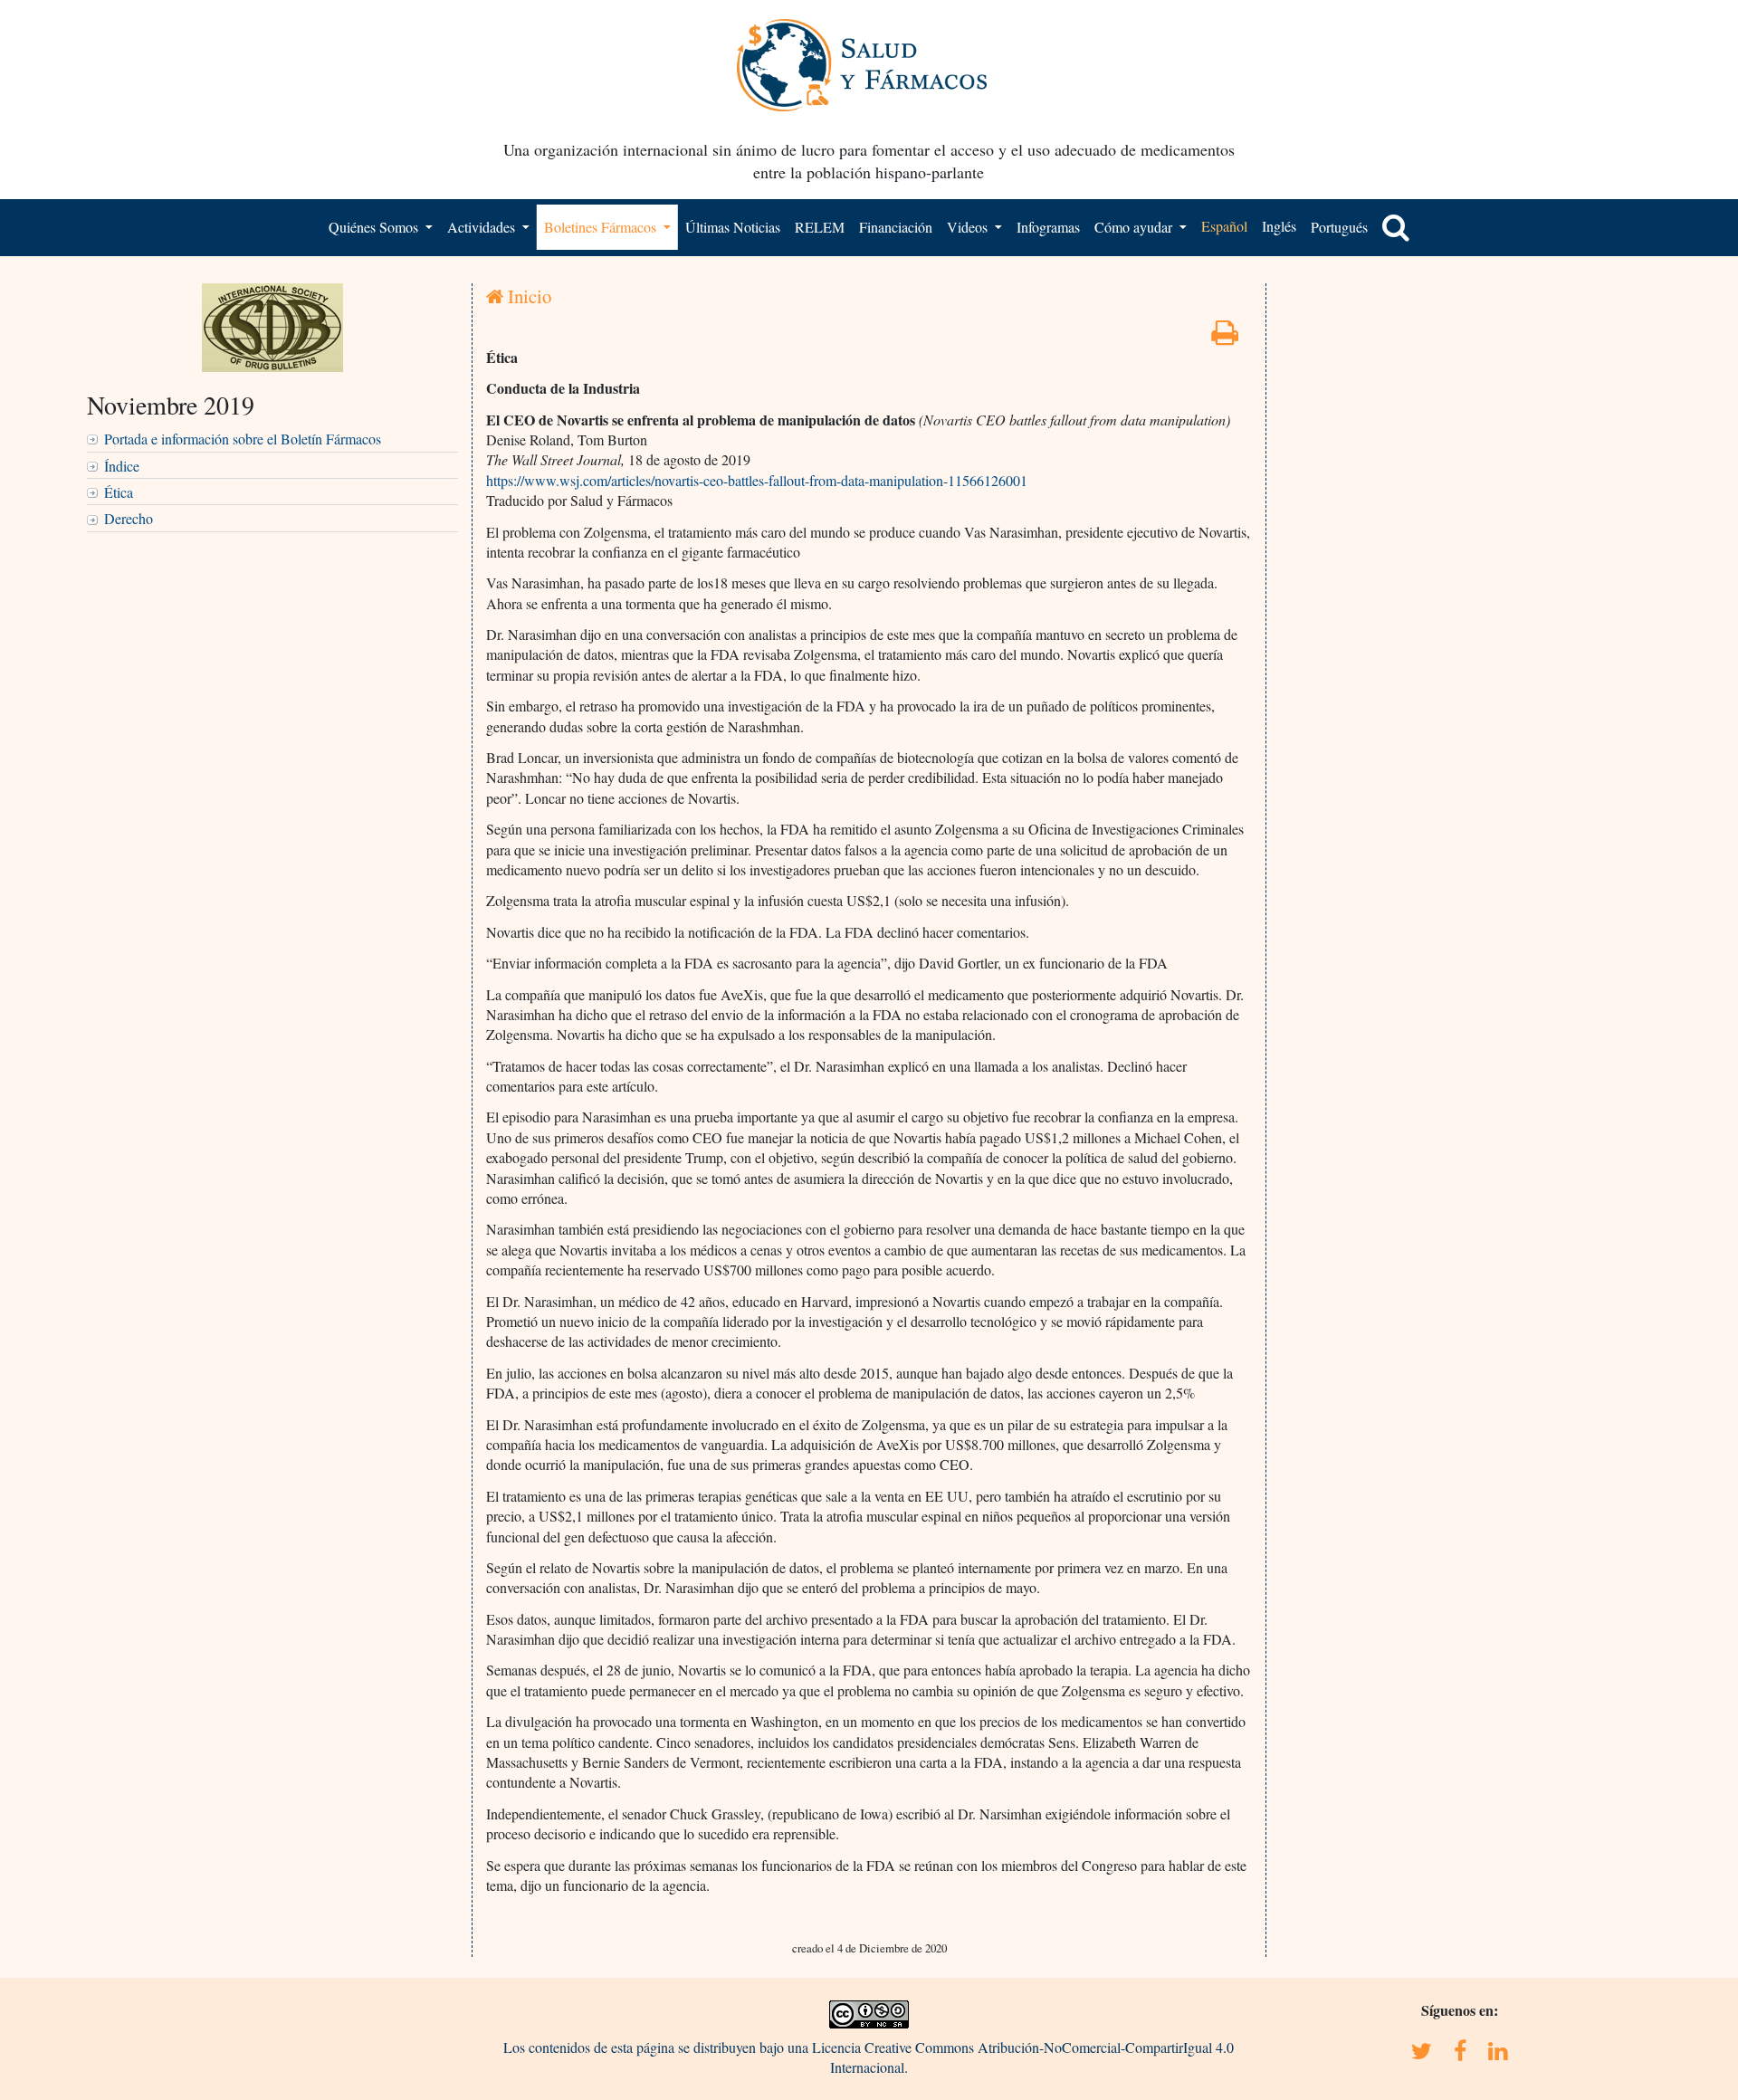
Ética (119, 492)
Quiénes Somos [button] (375, 227)
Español (1224, 226)
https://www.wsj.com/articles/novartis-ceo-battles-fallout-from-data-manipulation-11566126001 (757, 480)
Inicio (527, 296)
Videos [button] (969, 227)
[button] (1396, 227)
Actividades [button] (483, 227)
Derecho (129, 518)
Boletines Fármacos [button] (602, 227)
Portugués (1339, 227)
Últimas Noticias (733, 227)
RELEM (820, 227)
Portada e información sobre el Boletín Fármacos (243, 439)
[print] (1225, 337)
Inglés (1279, 226)
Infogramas (1048, 227)
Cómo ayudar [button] (1135, 227)
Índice (122, 466)
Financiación (896, 227)
